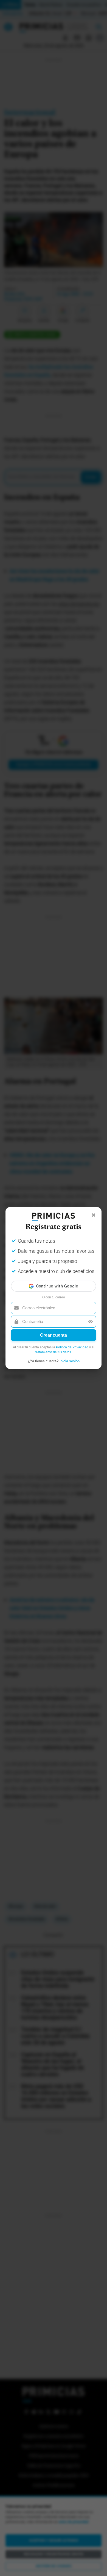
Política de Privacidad (72, 1347)
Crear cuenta (54, 1335)
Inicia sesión (70, 1361)
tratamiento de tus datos (53, 1352)
